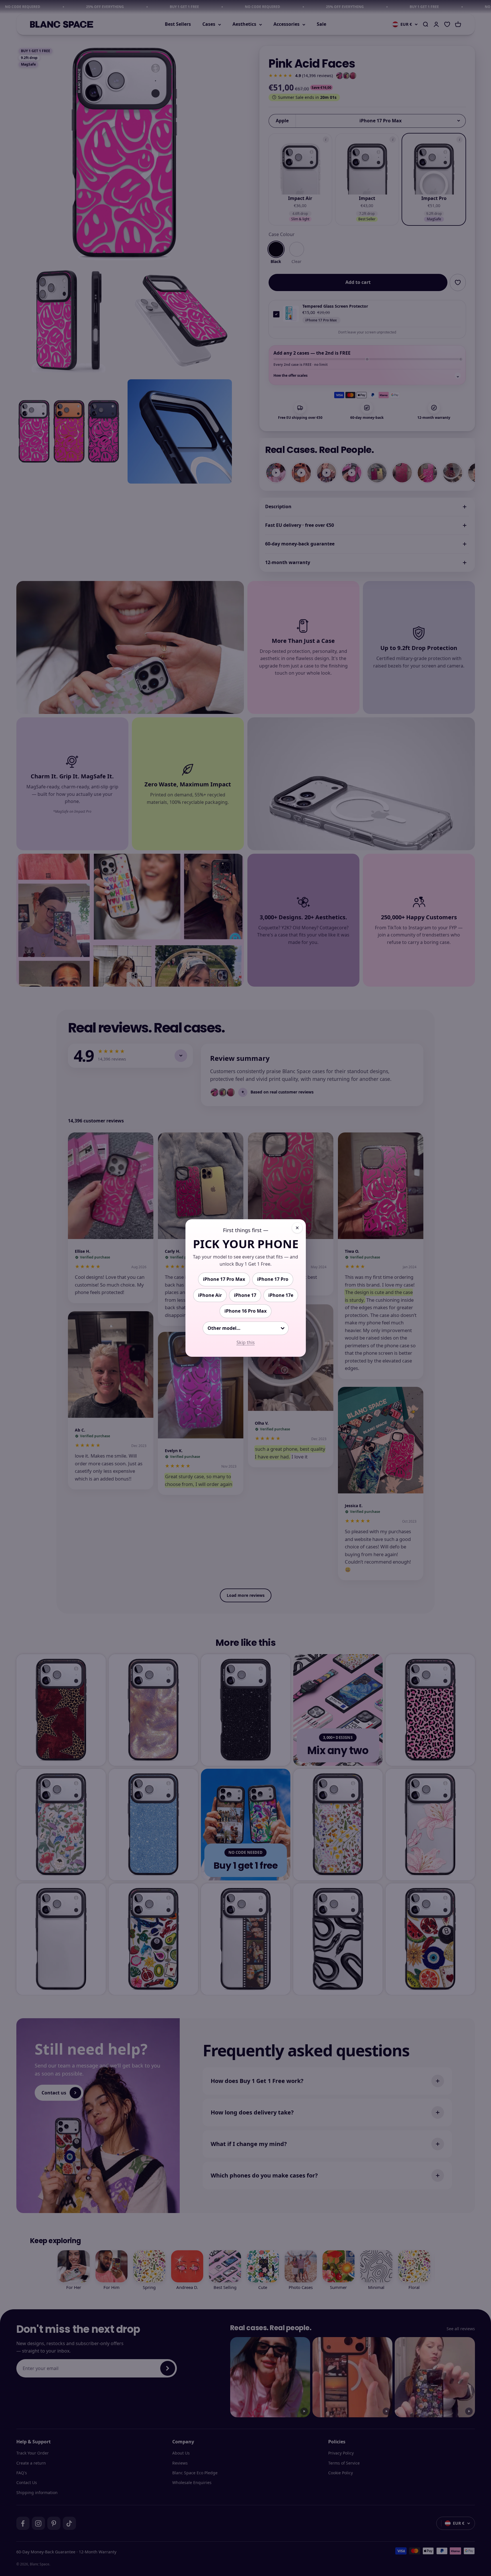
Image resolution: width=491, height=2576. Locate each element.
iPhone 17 (245, 1295)
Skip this (246, 1342)
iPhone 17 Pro (273, 1279)
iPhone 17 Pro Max (224, 1279)
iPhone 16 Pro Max (245, 1311)
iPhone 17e (281, 1295)
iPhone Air (210, 1295)
